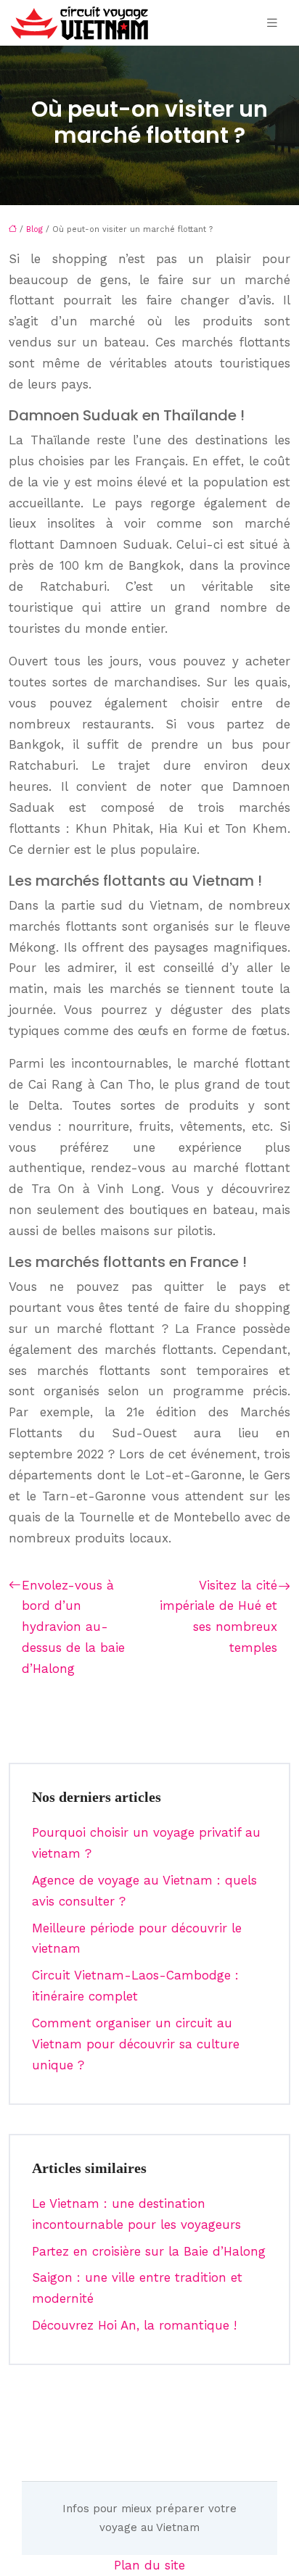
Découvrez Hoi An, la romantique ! (134, 2325)
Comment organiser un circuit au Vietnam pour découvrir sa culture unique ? (136, 2044)
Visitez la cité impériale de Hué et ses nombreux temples (218, 1617)
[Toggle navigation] (272, 23)
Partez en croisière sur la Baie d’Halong (149, 2251)
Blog (34, 229)
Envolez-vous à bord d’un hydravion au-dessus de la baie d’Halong (73, 1627)
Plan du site (149, 2565)
